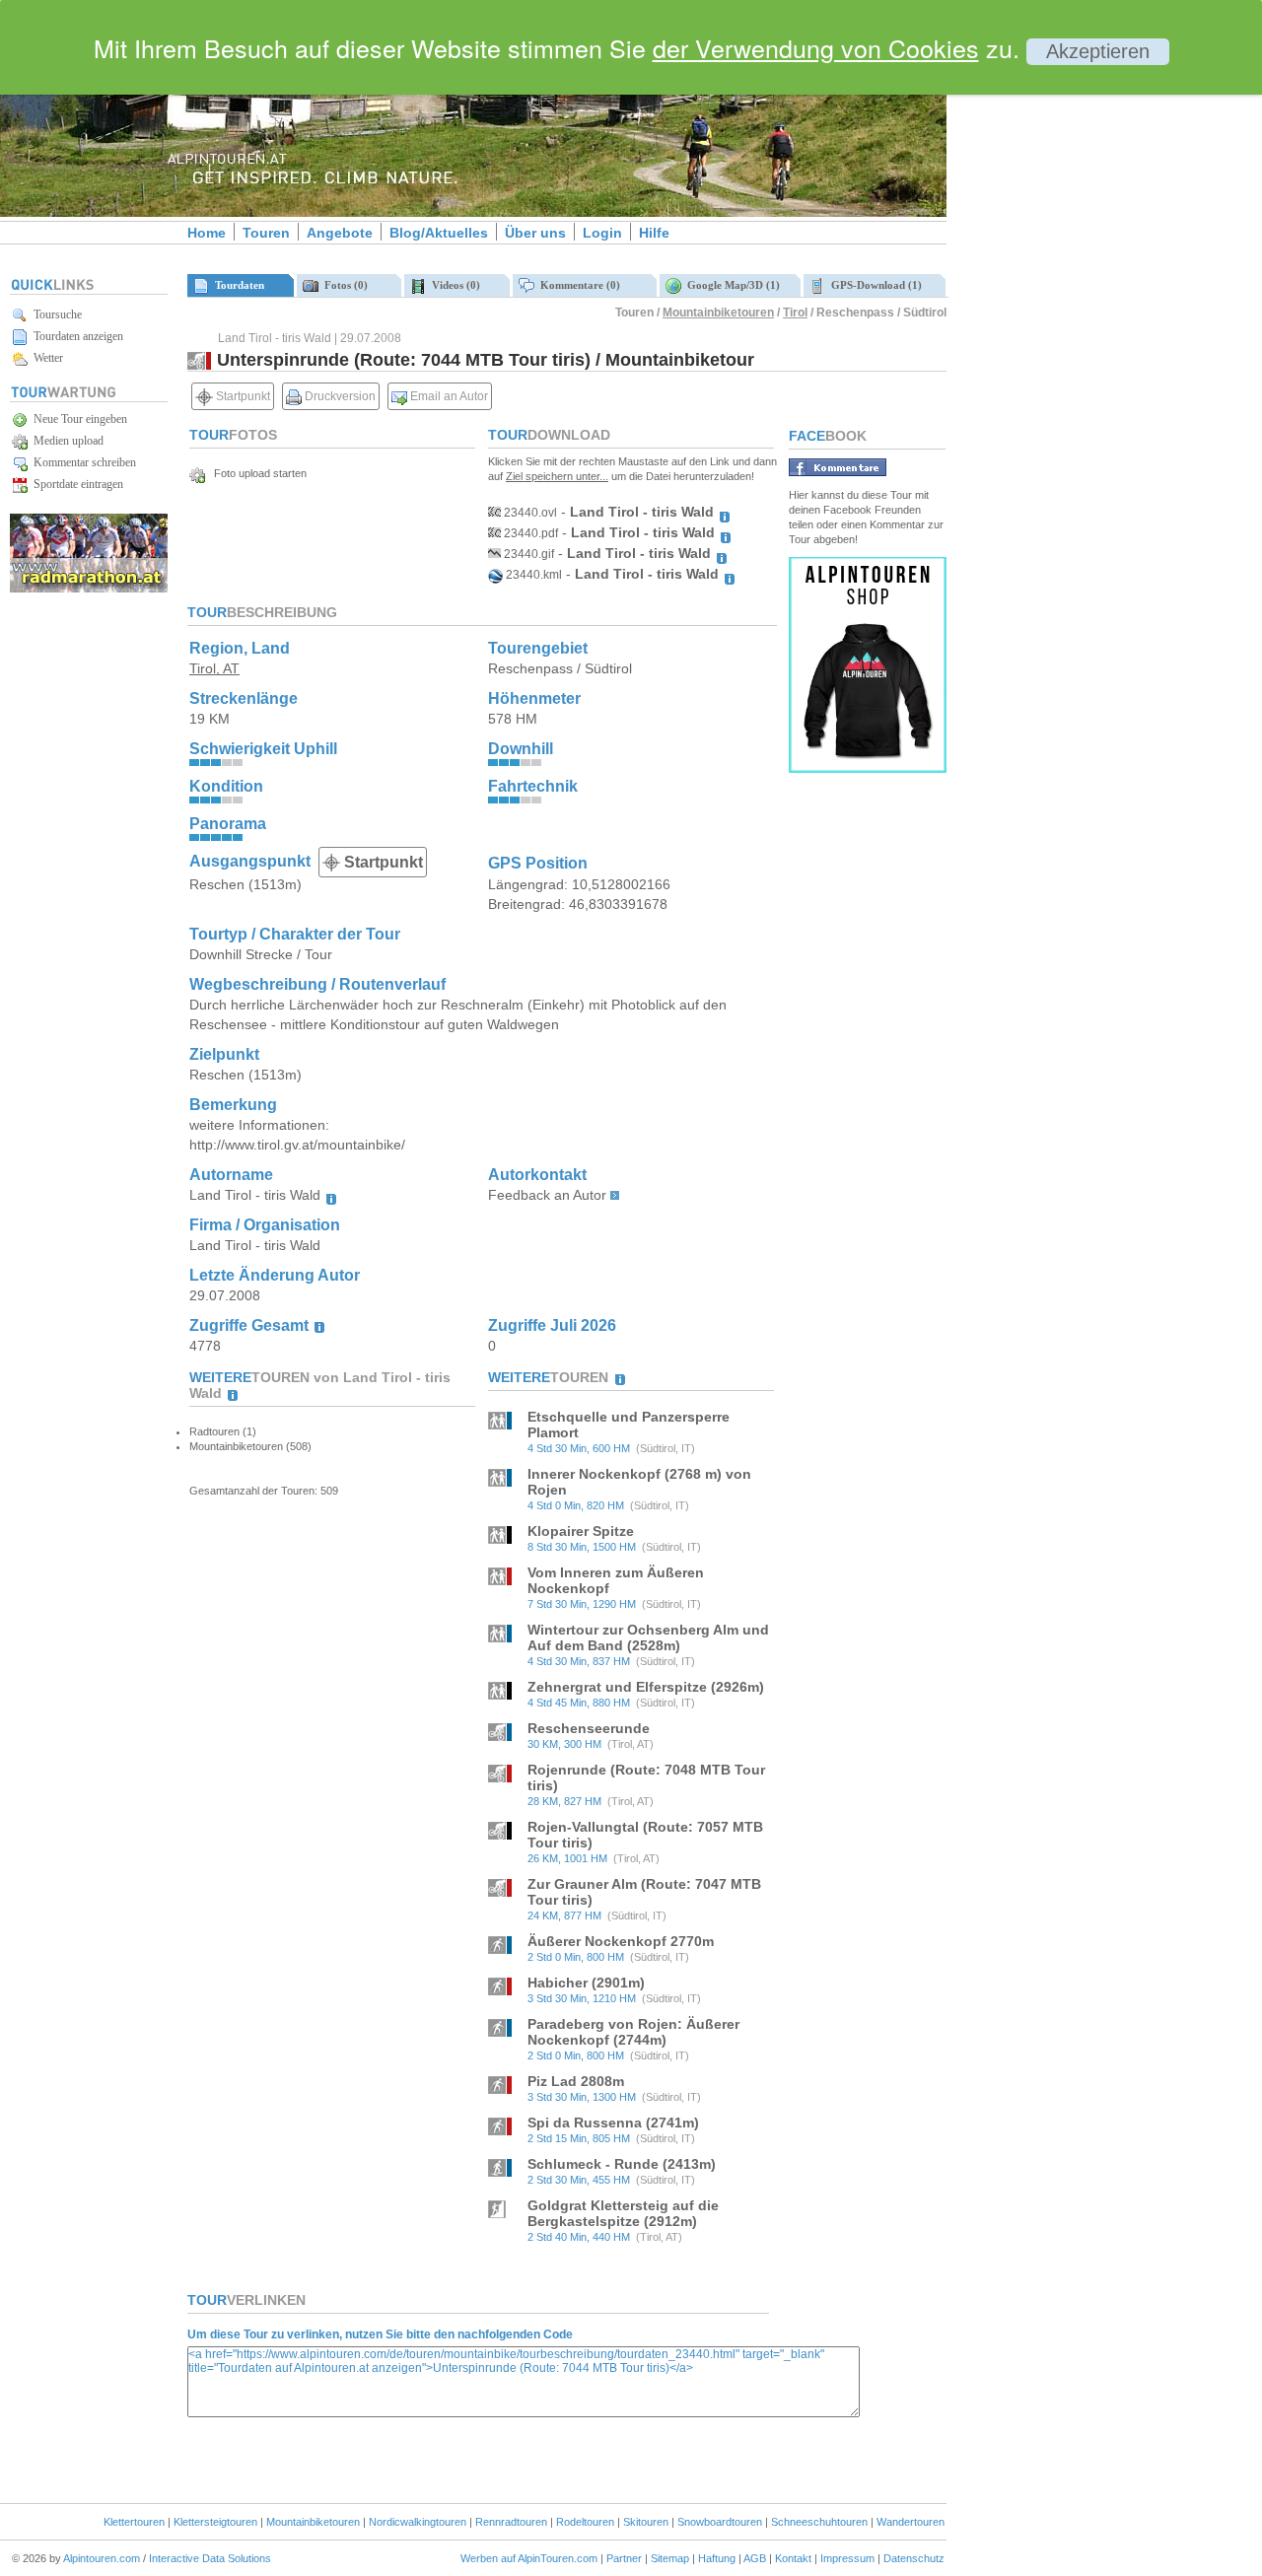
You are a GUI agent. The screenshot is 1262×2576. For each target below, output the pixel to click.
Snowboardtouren (720, 2522)
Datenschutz (914, 2558)
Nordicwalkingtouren (418, 2522)
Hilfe (654, 233)
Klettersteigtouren (215, 2522)
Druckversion (339, 396)
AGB (755, 2558)
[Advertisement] (1114, 338)
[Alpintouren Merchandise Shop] (868, 767)
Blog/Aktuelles (439, 233)
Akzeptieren (1098, 51)
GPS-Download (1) (874, 285)
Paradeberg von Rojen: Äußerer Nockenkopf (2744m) (633, 2032)
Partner (624, 2558)
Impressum (847, 2558)
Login (602, 233)
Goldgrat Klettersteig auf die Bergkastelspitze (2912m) (623, 2213)
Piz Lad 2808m (576, 2081)
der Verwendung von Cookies (816, 47)
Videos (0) (453, 285)
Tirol (795, 313)
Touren (266, 233)
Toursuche (55, 314)
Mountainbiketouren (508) (250, 1446)
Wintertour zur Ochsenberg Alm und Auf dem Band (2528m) (648, 1637)
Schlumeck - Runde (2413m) (622, 2164)
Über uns (535, 233)
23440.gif (527, 554)
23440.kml (532, 575)
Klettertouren (134, 2522)
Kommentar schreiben (82, 462)
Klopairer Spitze (581, 1531)
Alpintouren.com (102, 2558)
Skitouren (646, 2522)
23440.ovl (529, 513)
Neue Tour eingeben (77, 419)
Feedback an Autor (547, 1195)
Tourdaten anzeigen (75, 336)
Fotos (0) (343, 285)
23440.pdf (529, 533)
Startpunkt (242, 396)
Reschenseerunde (589, 1728)
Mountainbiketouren (718, 313)
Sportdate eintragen (75, 484)
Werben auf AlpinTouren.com (529, 2558)
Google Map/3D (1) (731, 285)
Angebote (340, 233)
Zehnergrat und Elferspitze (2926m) (646, 1687)
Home (207, 233)
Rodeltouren (585, 2522)
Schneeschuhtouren (819, 2522)
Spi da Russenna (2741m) (613, 2123)
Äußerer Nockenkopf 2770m (621, 1941)
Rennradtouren (511, 2522)
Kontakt (793, 2558)
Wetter (45, 358)
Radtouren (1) (223, 1431)
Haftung (717, 2558)
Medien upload (66, 441)
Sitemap (670, 2558)
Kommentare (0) (577, 285)
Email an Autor (448, 396)
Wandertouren (911, 2522)
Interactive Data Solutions (210, 2558)
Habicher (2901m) (586, 1983)
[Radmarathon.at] (89, 589)
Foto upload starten (256, 473)
